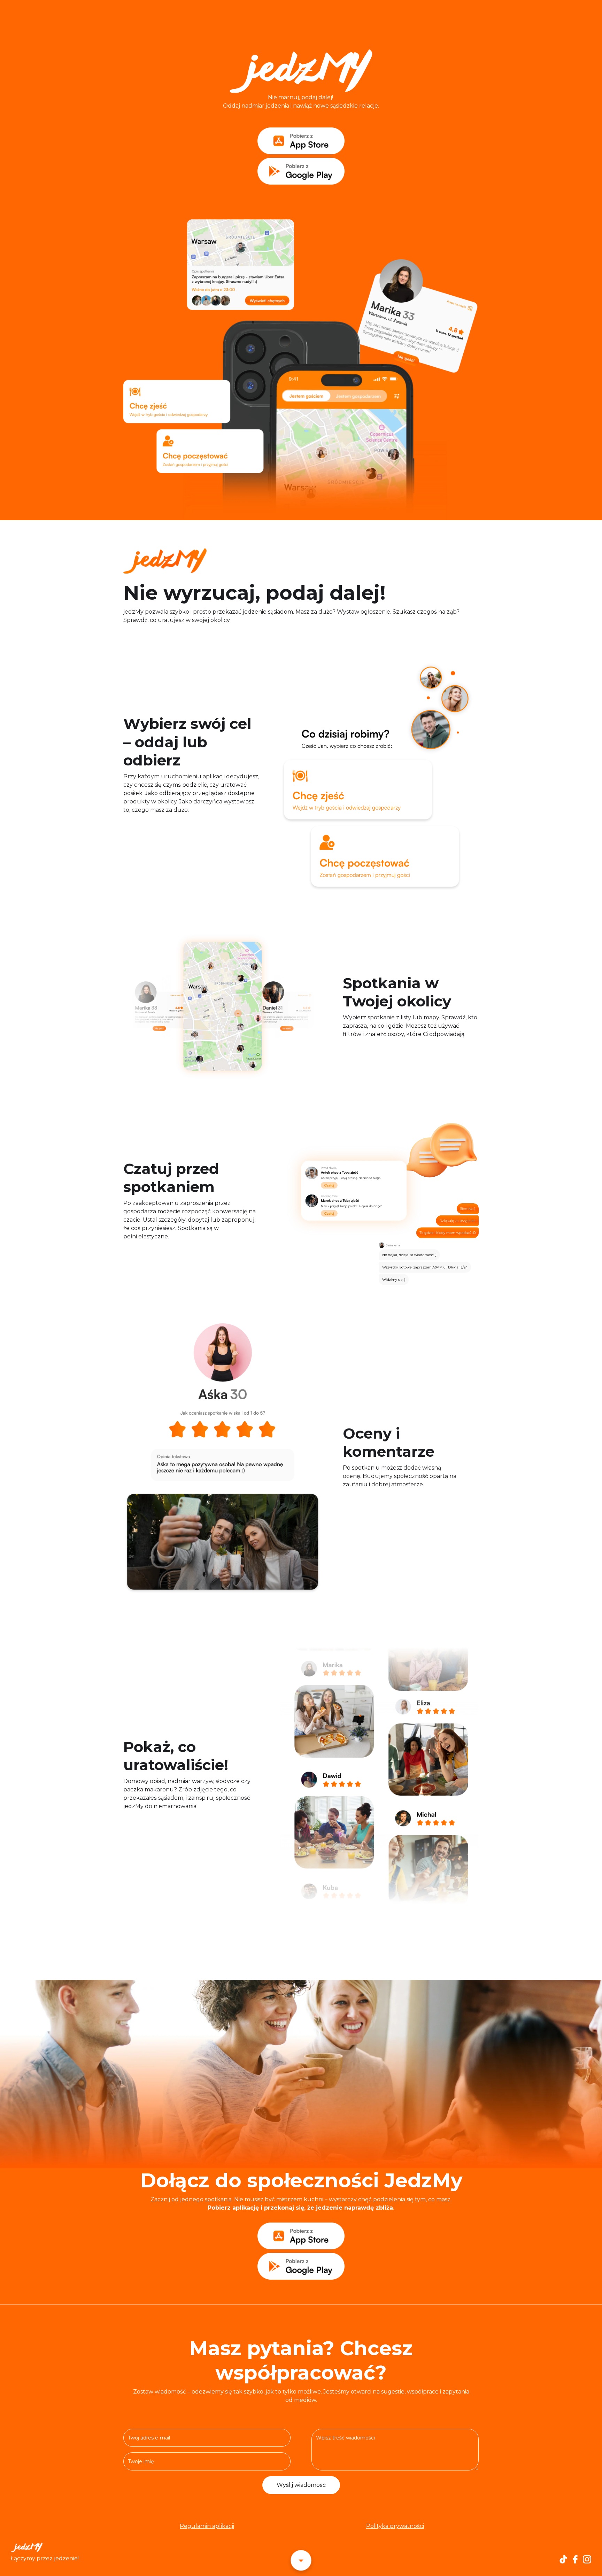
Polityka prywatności (395, 2526)
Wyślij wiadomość (301, 2485)
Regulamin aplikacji (207, 2526)
